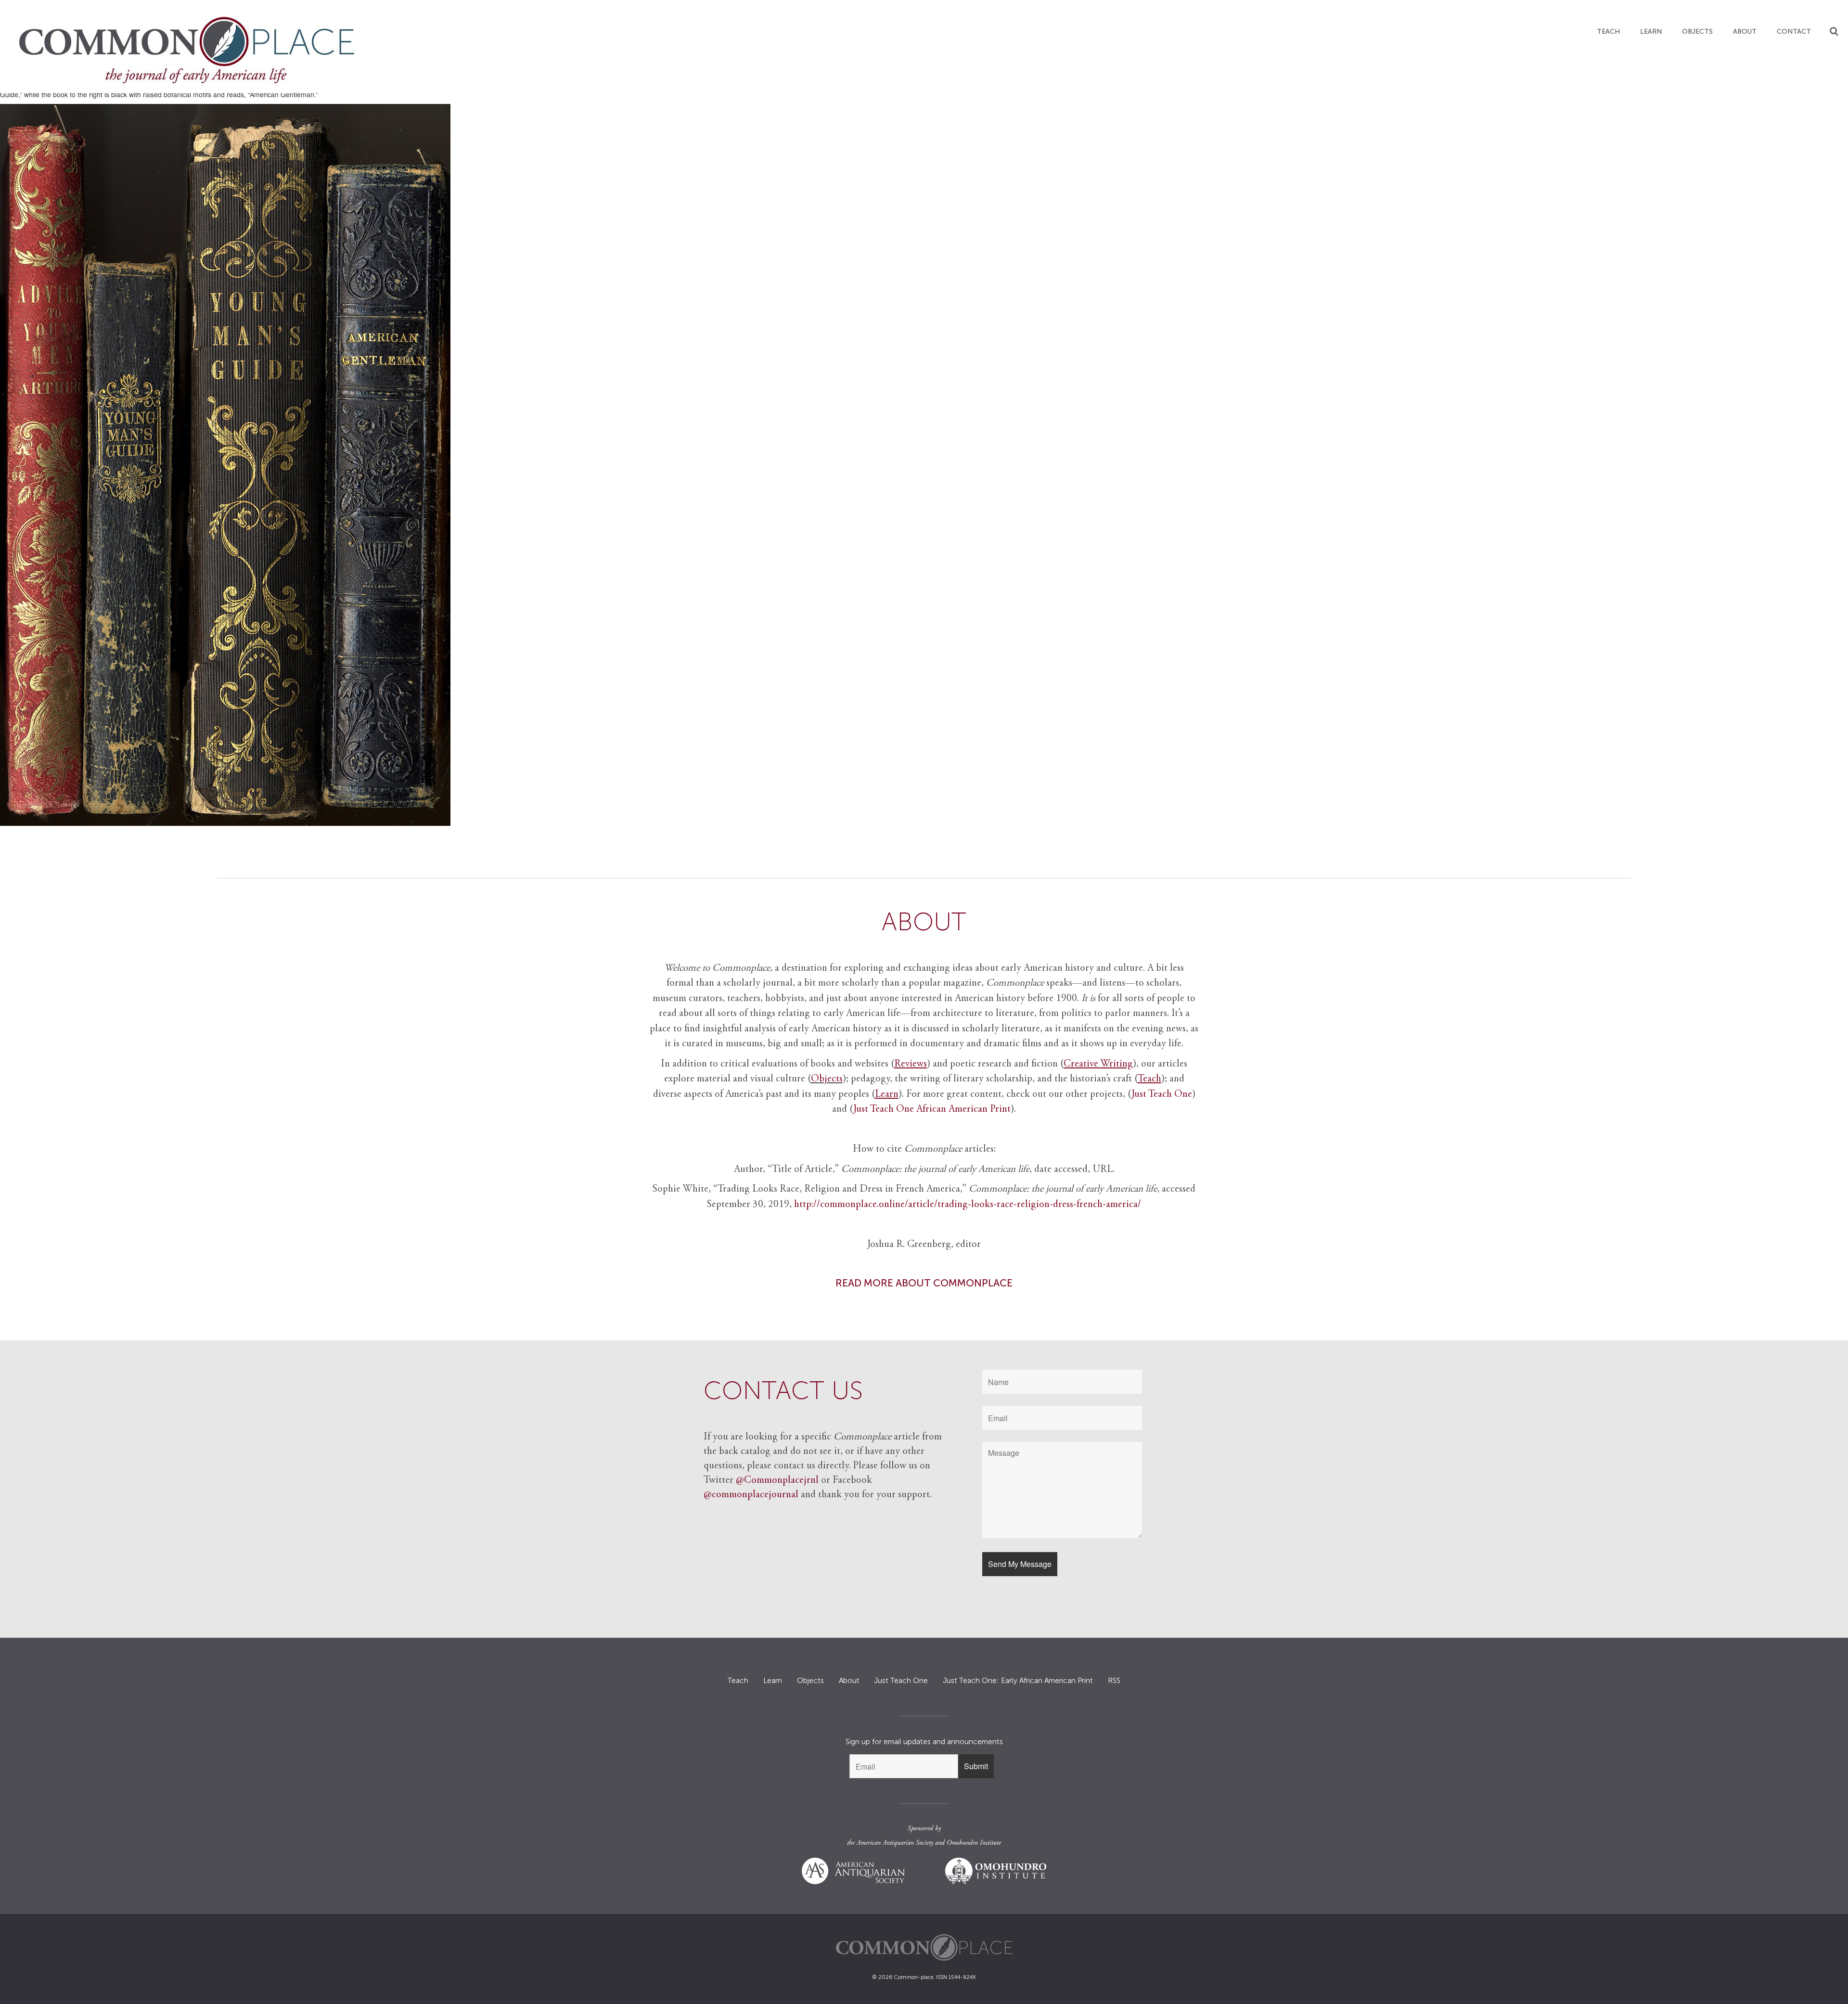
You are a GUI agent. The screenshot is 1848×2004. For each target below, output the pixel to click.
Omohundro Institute (974, 1843)
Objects (1697, 32)
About (1745, 32)
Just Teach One (1162, 1095)
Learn (1651, 32)
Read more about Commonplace (924, 1283)
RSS (1114, 1681)
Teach (1608, 32)
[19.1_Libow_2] (924, 465)
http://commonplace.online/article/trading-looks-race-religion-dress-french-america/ (968, 1205)
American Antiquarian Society (895, 1843)
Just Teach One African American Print (932, 1110)
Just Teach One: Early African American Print (1018, 1681)
